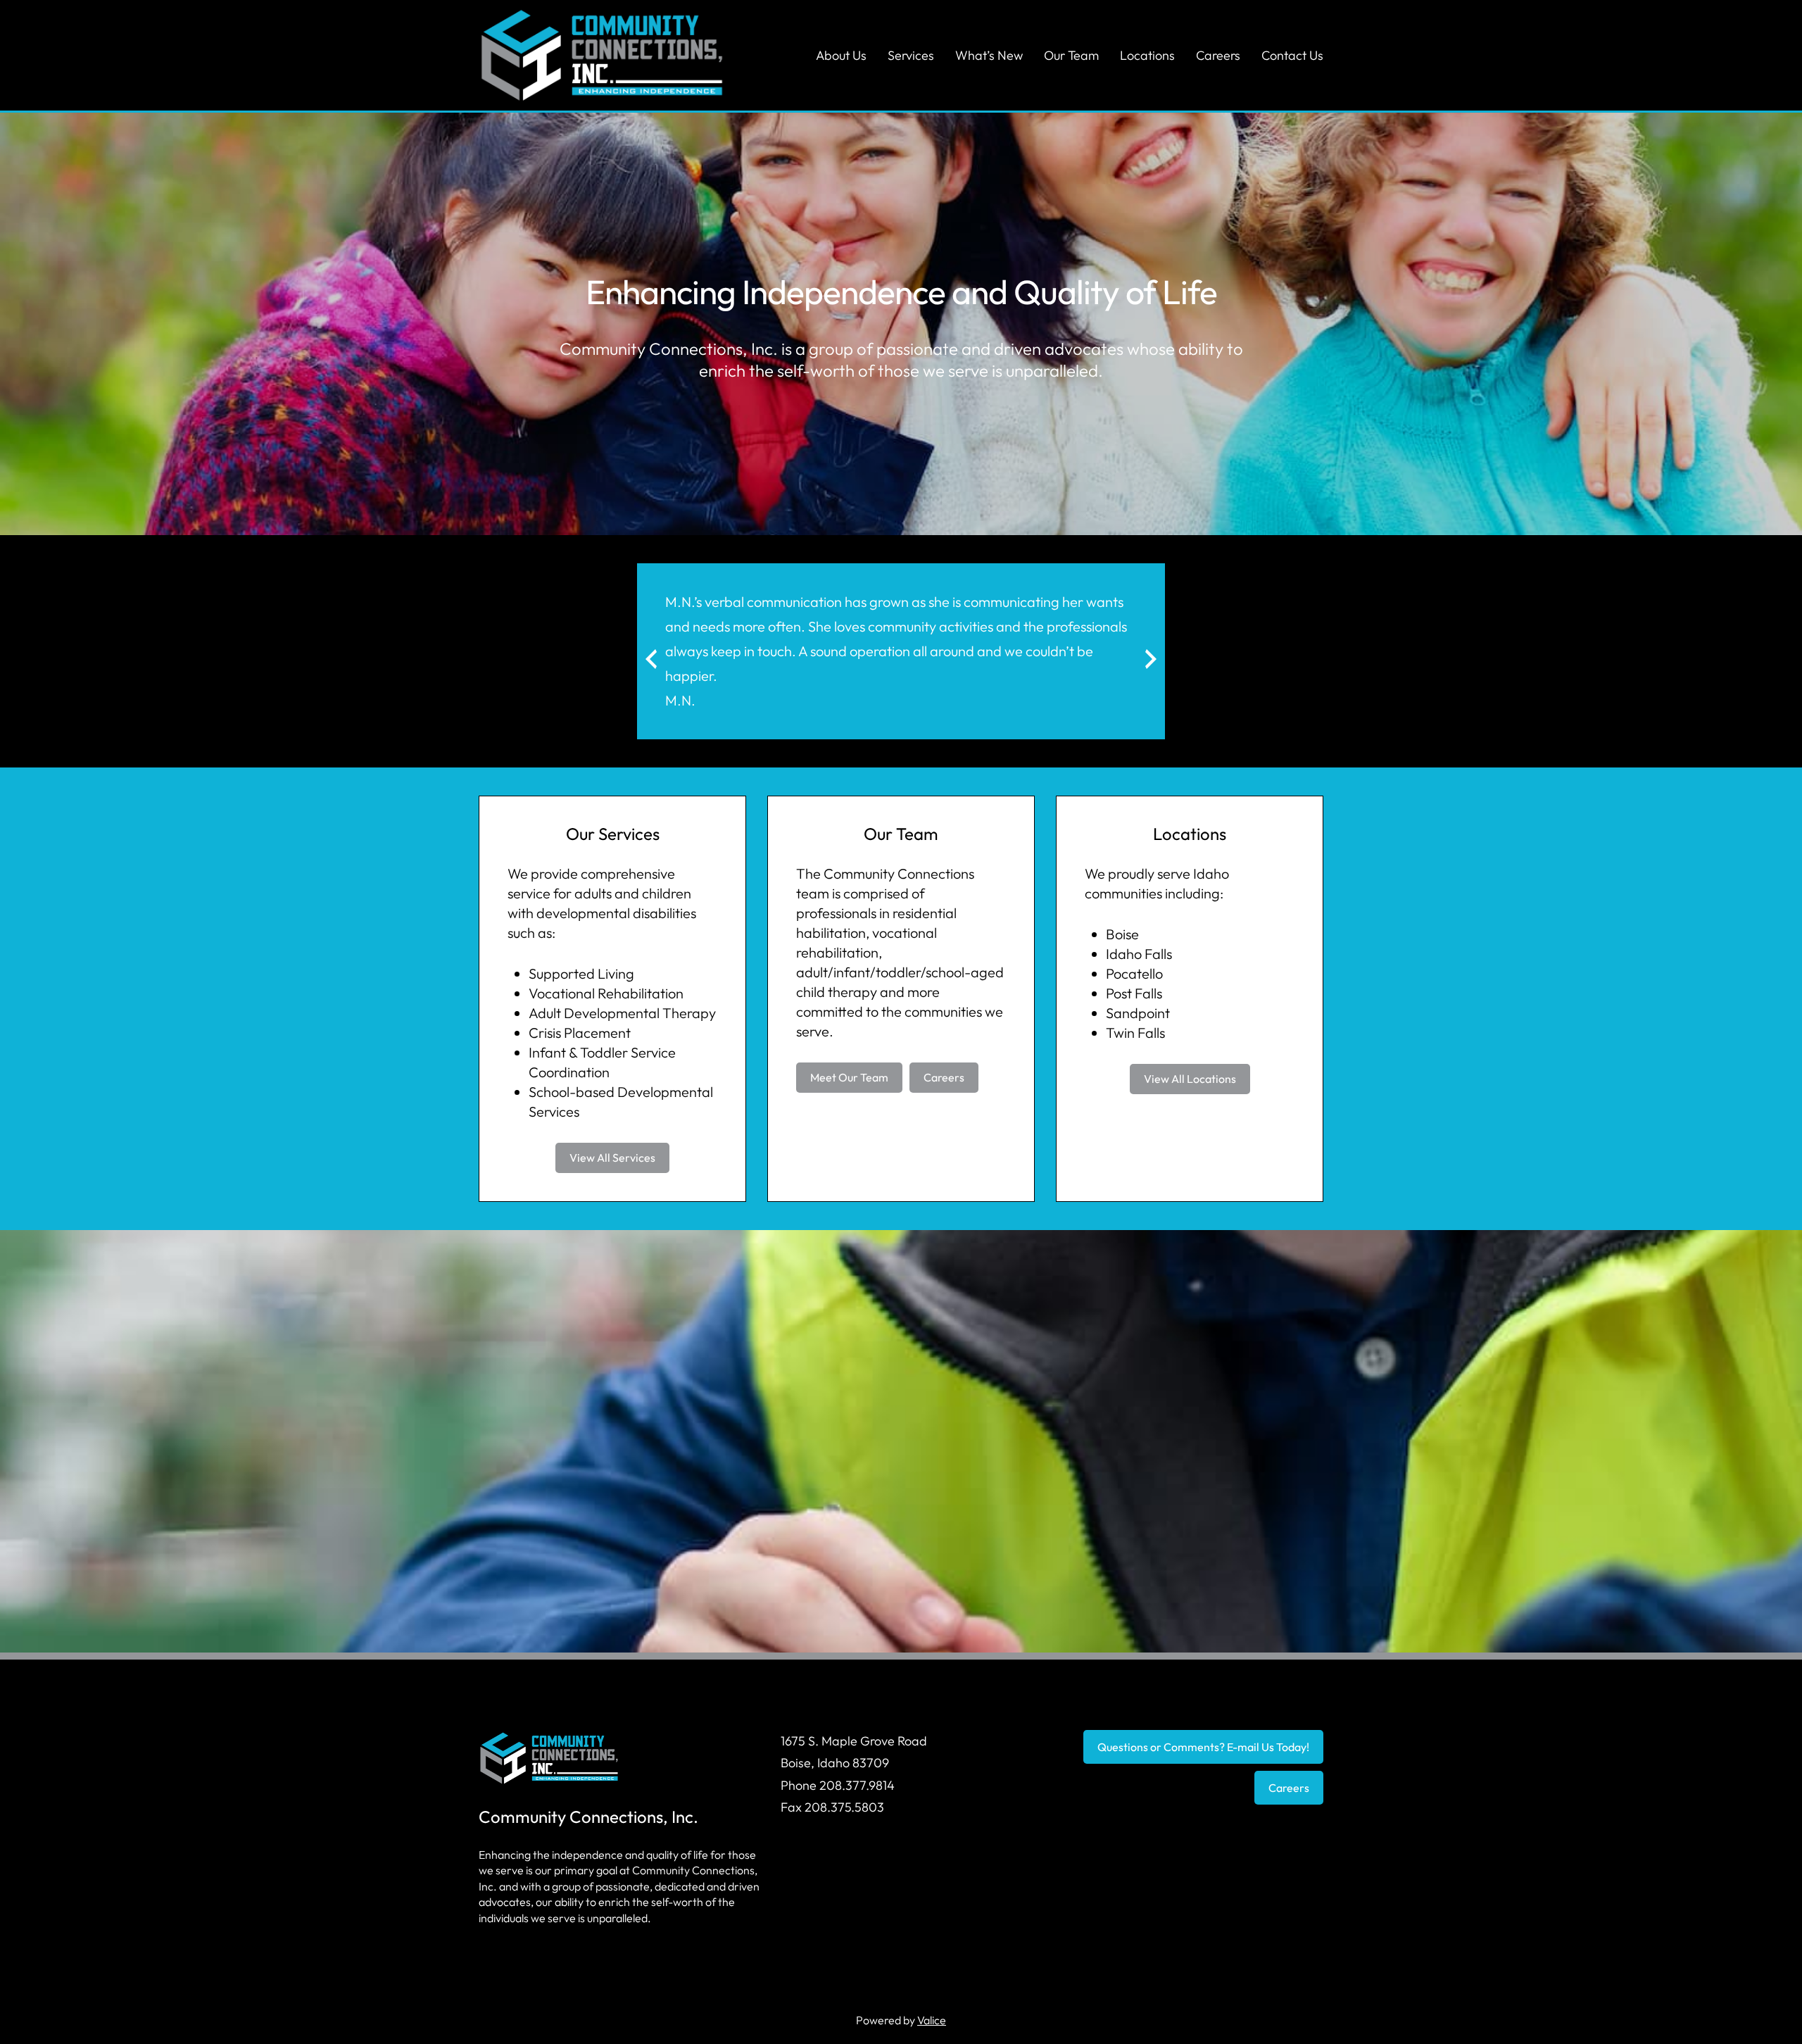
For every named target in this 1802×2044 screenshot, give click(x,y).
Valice (932, 2020)
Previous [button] (683, 670)
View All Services (612, 1158)
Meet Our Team (849, 1077)
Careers (944, 1077)
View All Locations (1190, 1079)
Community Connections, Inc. (588, 1817)
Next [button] (1127, 670)
